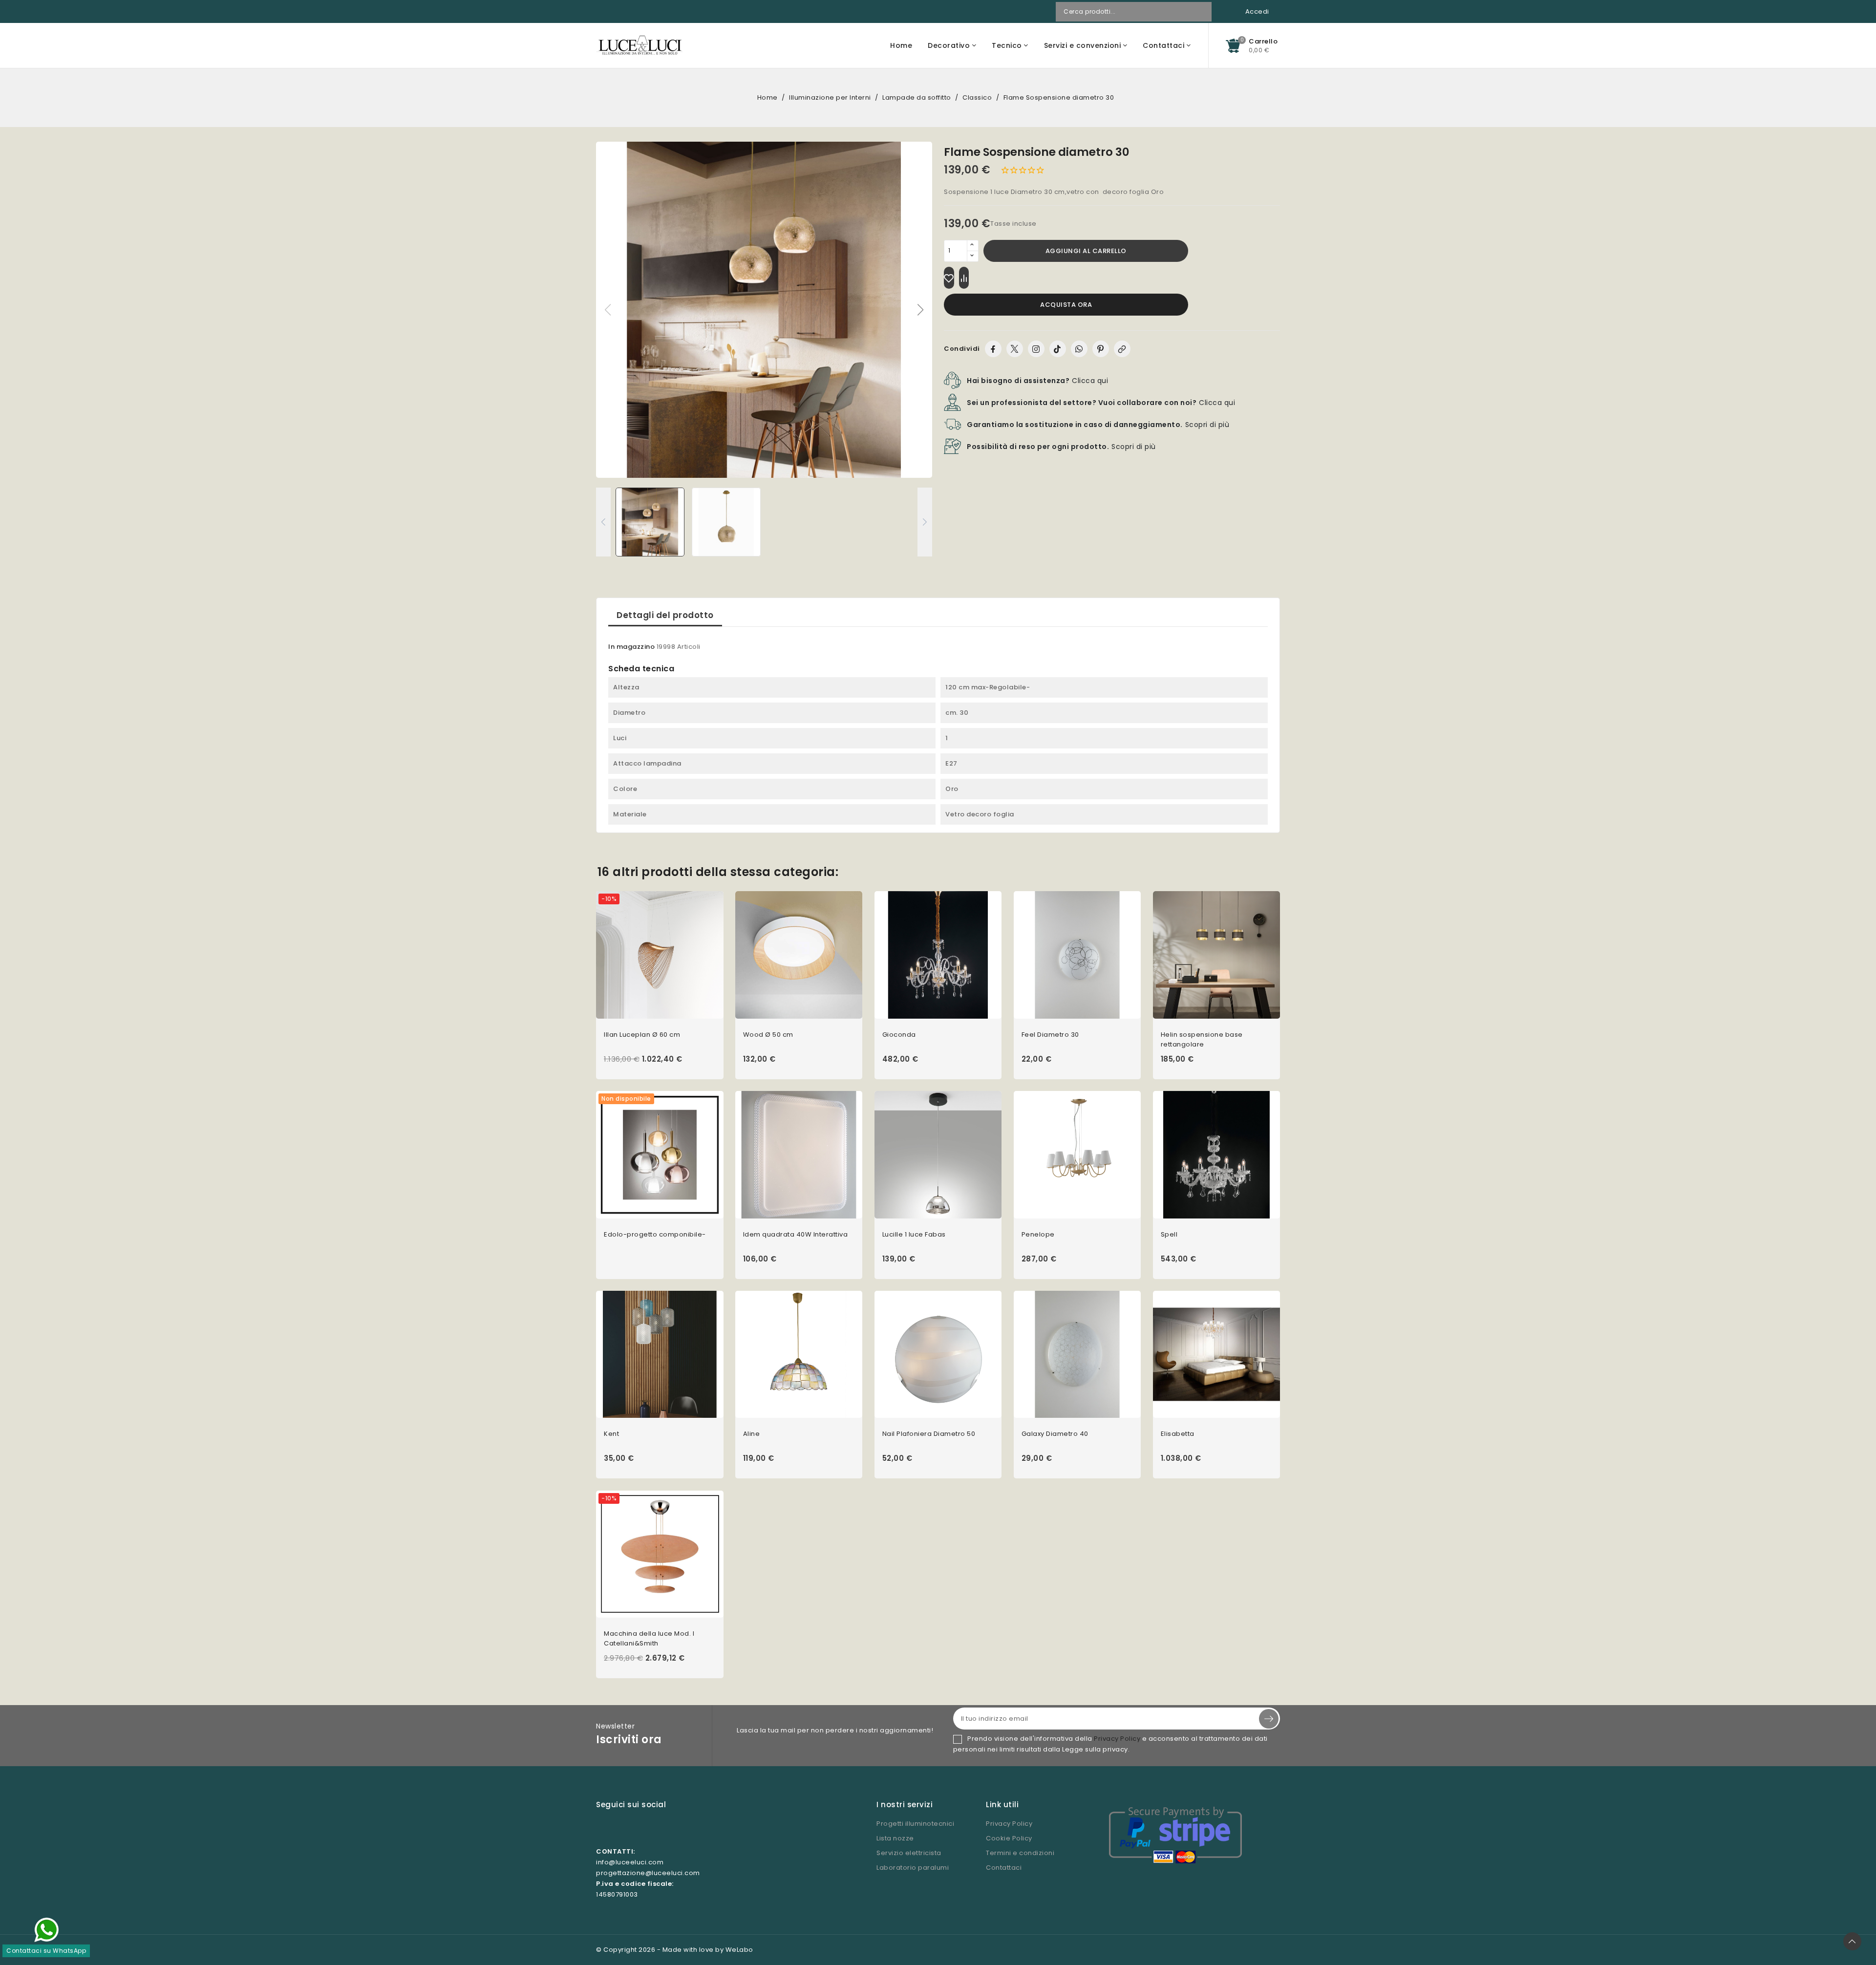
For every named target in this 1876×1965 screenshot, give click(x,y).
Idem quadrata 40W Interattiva (796, 1234)
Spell (1169, 1234)
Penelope (1038, 1234)
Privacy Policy (1117, 1739)
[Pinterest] (1101, 349)
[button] (921, 310)
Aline (752, 1434)
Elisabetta (1178, 1434)
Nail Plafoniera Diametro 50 (929, 1434)
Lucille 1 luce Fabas (914, 1234)
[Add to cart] (720, 961)
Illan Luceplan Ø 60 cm (642, 1035)
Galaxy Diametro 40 (1055, 1434)
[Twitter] (1015, 349)
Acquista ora (1066, 305)
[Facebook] (993, 349)
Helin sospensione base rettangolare (1202, 1039)
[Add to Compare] (964, 278)
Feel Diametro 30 (1050, 1035)
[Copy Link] (1122, 349)
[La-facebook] (621, 1829)
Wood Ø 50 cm (768, 1035)
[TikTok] (1058, 349)
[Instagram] (1036, 349)
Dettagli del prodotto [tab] (665, 615)
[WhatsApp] (1079, 349)
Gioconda (899, 1035)
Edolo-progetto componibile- (655, 1234)
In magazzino (631, 647)
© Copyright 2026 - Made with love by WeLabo (675, 1950)
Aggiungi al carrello (1086, 251)
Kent (611, 1434)
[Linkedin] (662, 1829)
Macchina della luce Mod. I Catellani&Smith (649, 1638)
